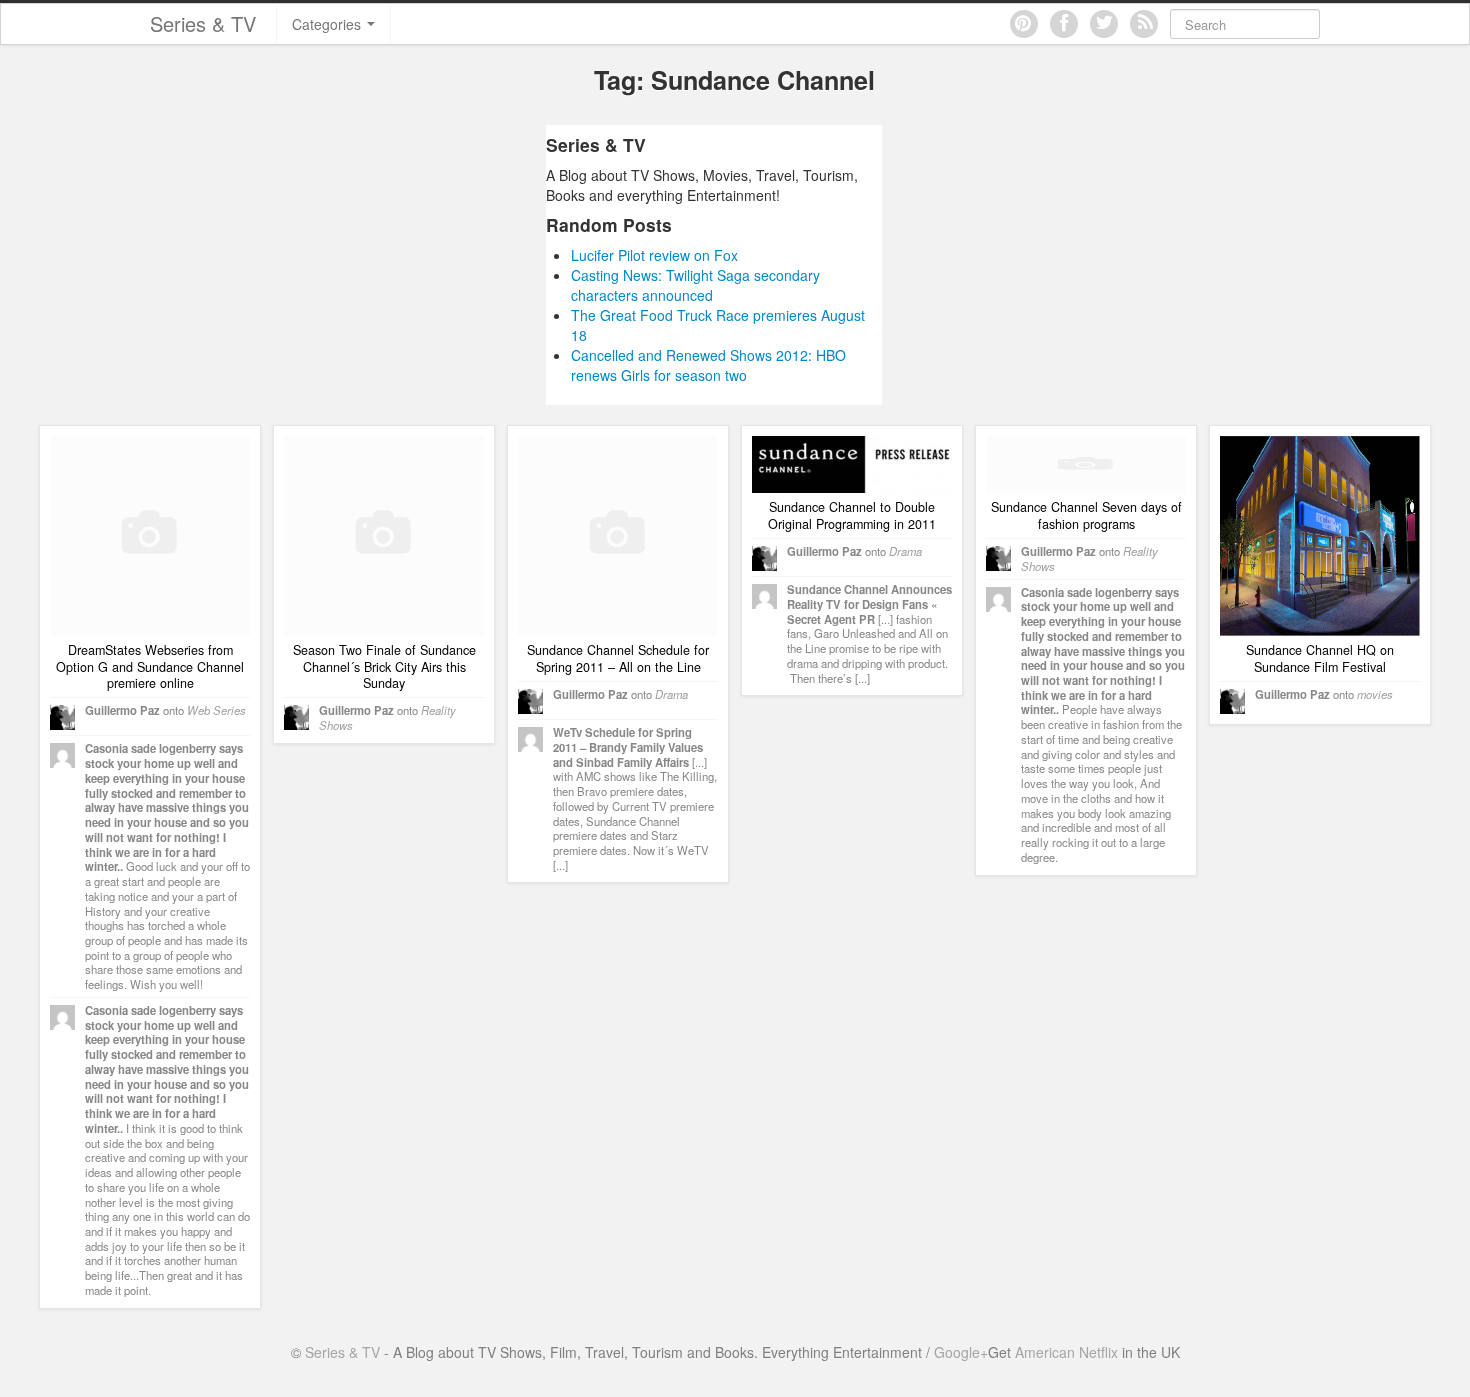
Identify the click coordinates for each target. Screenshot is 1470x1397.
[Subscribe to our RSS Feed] (1144, 24)
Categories (328, 24)
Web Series (216, 710)
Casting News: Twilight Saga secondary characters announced (695, 285)
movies (1375, 694)
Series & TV (203, 23)
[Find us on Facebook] (1064, 24)
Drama (671, 694)
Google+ (961, 1352)
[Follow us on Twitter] (1104, 24)
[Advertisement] (358, 265)
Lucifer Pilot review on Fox (654, 255)
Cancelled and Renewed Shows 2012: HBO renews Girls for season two (708, 365)
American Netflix (1066, 1352)
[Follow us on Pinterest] (1024, 24)
